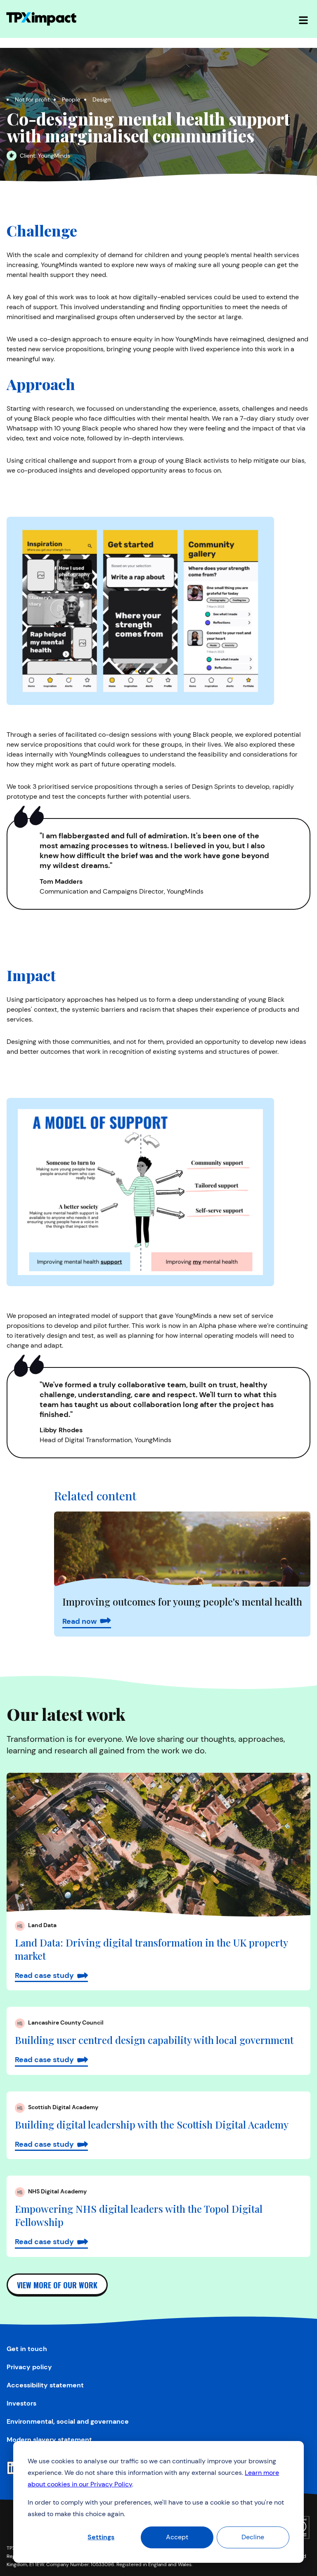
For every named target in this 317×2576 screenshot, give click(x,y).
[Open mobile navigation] (303, 19)
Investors (21, 2403)
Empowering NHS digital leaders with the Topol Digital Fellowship (139, 2215)
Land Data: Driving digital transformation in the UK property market (151, 1949)
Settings (101, 2537)
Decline (253, 2537)
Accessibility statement (45, 2385)
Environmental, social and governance (68, 2421)
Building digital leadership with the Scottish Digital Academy (152, 2124)
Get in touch (27, 2349)
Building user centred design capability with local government (154, 2040)
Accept (177, 2537)
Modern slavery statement (49, 2440)
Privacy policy (29, 2367)
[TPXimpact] (41, 19)
